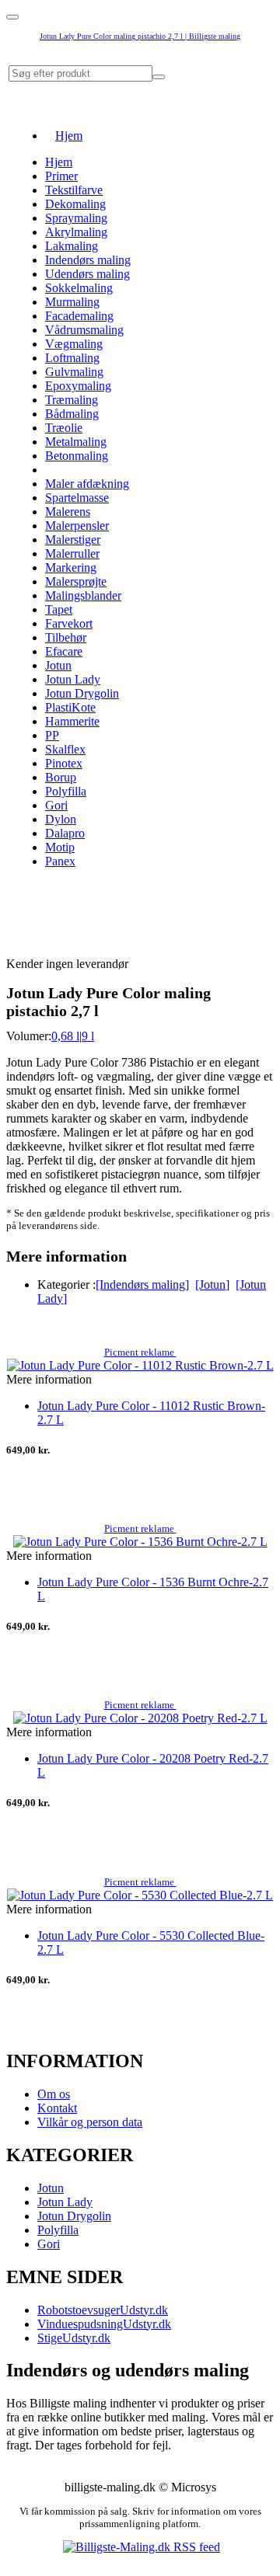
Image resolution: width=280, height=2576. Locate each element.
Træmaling (72, 400)
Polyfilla (66, 791)
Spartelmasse (77, 498)
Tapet (59, 609)
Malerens (68, 512)
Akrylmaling (76, 232)
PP (52, 735)
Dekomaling (75, 204)
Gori (56, 805)
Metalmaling (76, 442)
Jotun (58, 665)
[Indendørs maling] (142, 1285)
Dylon (61, 819)
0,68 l (65, 1036)
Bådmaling (72, 414)
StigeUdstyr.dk (74, 2338)
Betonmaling (77, 456)
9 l (88, 1036)
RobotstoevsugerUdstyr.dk (103, 2310)
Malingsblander (83, 595)
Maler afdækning (87, 484)
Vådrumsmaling (84, 330)
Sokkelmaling (79, 288)
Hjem (69, 136)
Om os (54, 2094)
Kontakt (57, 2108)
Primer (61, 176)
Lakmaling (72, 246)
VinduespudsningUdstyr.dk (104, 2324)
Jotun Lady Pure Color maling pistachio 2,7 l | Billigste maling (140, 36)
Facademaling (79, 316)
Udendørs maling (87, 274)
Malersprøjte (76, 581)
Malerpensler (77, 526)
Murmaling (72, 302)
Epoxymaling (78, 386)
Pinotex (64, 763)
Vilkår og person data (90, 2122)
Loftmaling (72, 358)
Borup (61, 777)
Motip (60, 847)
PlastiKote (70, 707)
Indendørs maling (88, 260)
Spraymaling (76, 218)
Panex (60, 861)
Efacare (64, 651)
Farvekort (69, 623)
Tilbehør (66, 637)
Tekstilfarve (74, 190)
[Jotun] (212, 1285)
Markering (71, 567)
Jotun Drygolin (82, 693)
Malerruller (72, 553)
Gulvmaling (74, 372)
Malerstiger (73, 540)
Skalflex (65, 749)
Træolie (64, 428)
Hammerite (72, 721)
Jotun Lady (73, 679)
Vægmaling (74, 344)
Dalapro (65, 833)
